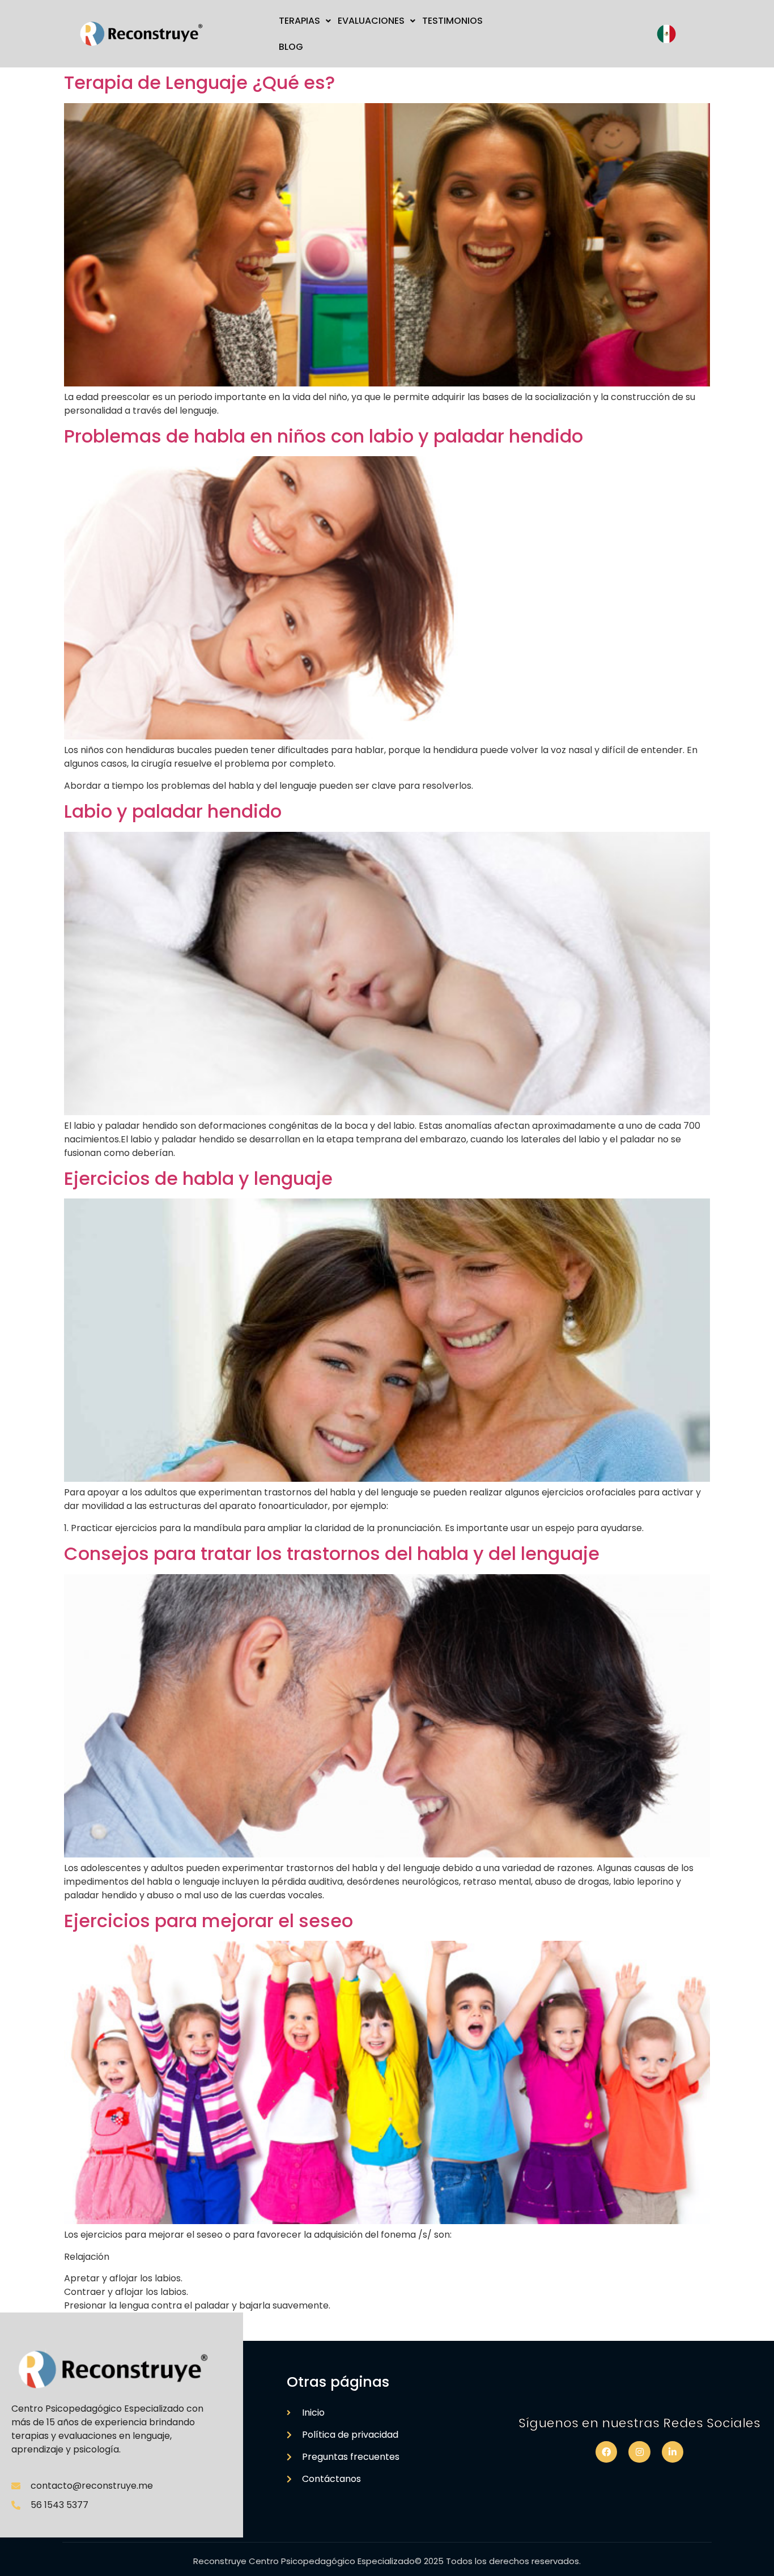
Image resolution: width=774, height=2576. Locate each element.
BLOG (291, 47)
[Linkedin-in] (673, 2452)
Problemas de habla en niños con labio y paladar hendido (324, 436)
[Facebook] (606, 2452)
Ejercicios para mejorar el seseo (209, 1921)
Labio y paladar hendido (173, 811)
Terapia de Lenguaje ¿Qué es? (199, 82)
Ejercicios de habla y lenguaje (198, 1178)
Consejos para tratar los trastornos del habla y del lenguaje (332, 1553)
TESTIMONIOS (452, 21)
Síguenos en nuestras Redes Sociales (639, 2423)
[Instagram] (639, 2452)
